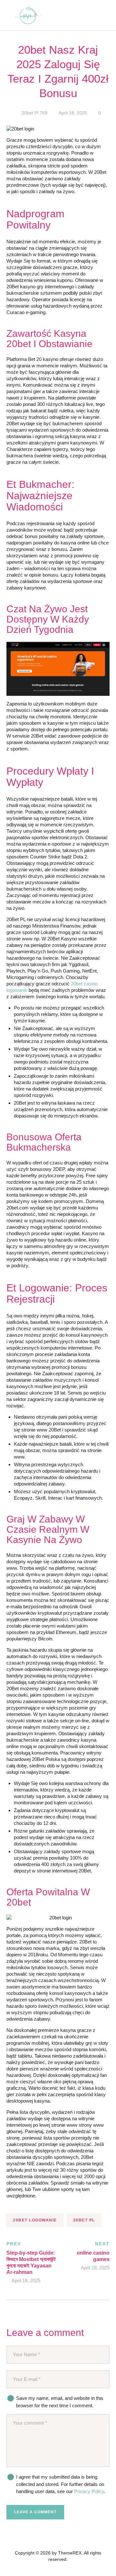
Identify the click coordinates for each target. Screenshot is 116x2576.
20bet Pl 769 (34, 113)
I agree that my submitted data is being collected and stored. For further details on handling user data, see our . (61, 2484)
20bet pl (84, 2220)
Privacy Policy (89, 2491)
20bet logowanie (35, 2220)
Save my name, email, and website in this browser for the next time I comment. (60, 2402)
